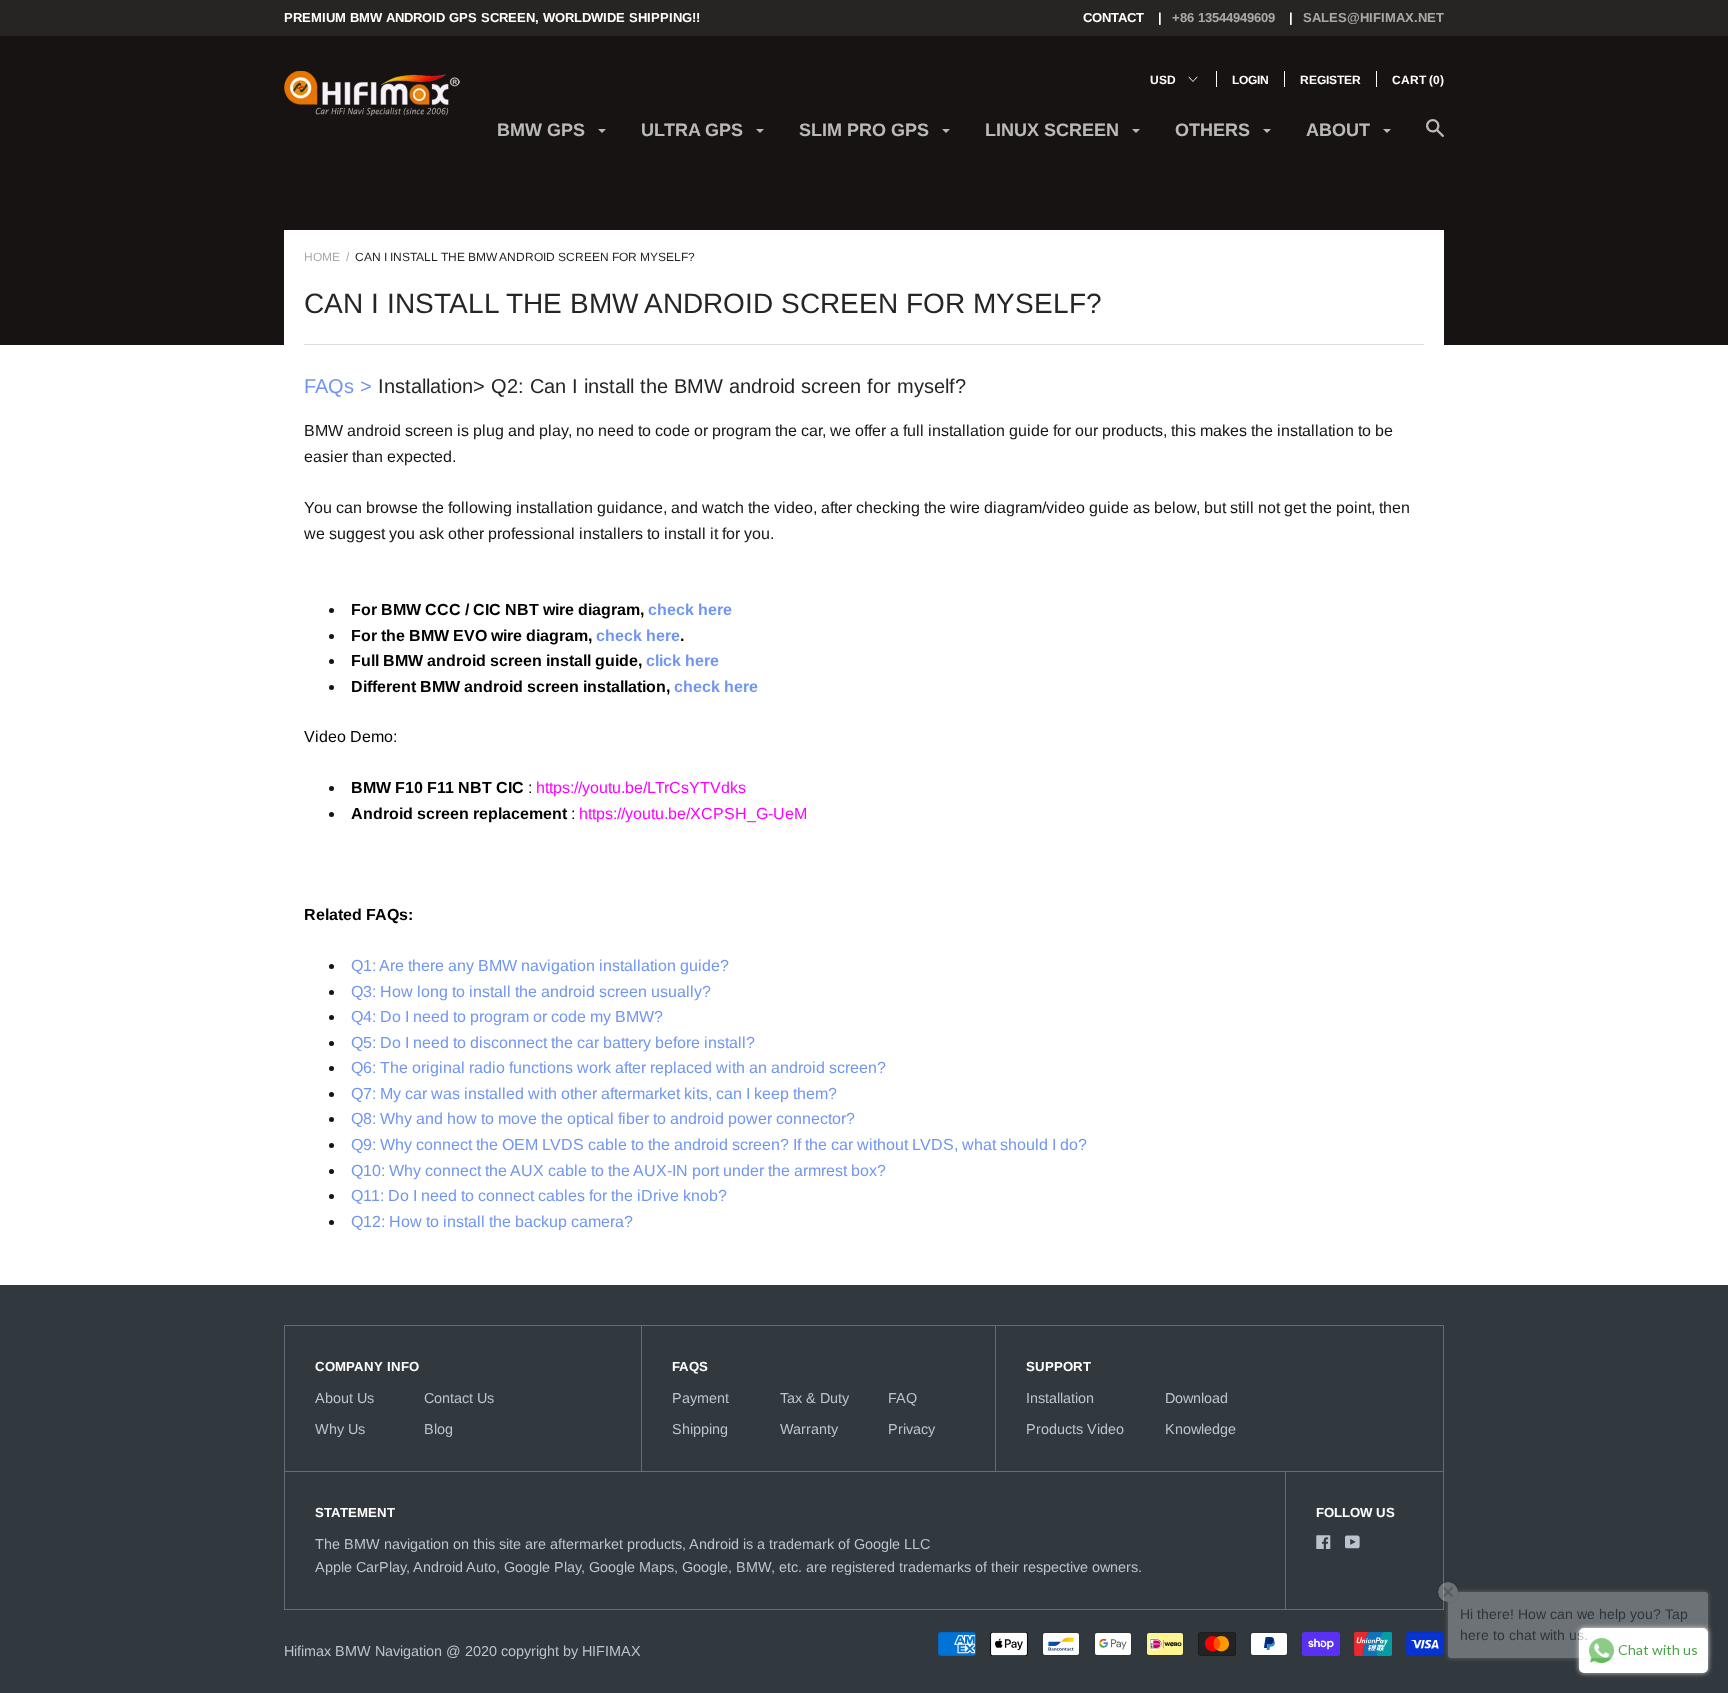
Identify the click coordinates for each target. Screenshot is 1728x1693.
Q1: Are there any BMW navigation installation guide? (540, 965)
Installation (1060, 1398)
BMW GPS (543, 130)
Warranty (809, 1429)
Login (1250, 80)
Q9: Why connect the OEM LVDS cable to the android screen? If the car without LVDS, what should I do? (719, 1144)
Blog (438, 1429)
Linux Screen (1054, 130)
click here (682, 660)
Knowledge (1200, 1429)
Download (1196, 1398)
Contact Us (459, 1398)
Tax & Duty (814, 1398)
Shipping (700, 1429)
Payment (700, 1398)
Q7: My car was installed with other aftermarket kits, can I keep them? (594, 1093)
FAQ (902, 1398)
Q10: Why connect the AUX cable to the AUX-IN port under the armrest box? (618, 1170)
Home (322, 257)
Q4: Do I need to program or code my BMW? (507, 1016)
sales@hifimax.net (1373, 17)
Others (1215, 130)
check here (690, 609)
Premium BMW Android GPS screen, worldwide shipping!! (492, 17)
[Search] (1435, 138)
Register (1330, 80)
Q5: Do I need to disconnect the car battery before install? (553, 1042)
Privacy (911, 1429)
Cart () (1418, 80)
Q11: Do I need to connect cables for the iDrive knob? (539, 1195)
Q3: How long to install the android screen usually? (531, 991)
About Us (344, 1398)
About (1340, 130)
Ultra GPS (694, 130)
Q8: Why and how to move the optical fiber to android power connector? (603, 1118)
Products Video (1075, 1429)
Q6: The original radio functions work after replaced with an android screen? (618, 1067)
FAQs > (338, 386)
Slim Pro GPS (866, 130)
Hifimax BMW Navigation (363, 1651)
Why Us (340, 1429)
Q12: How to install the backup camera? (492, 1221)
